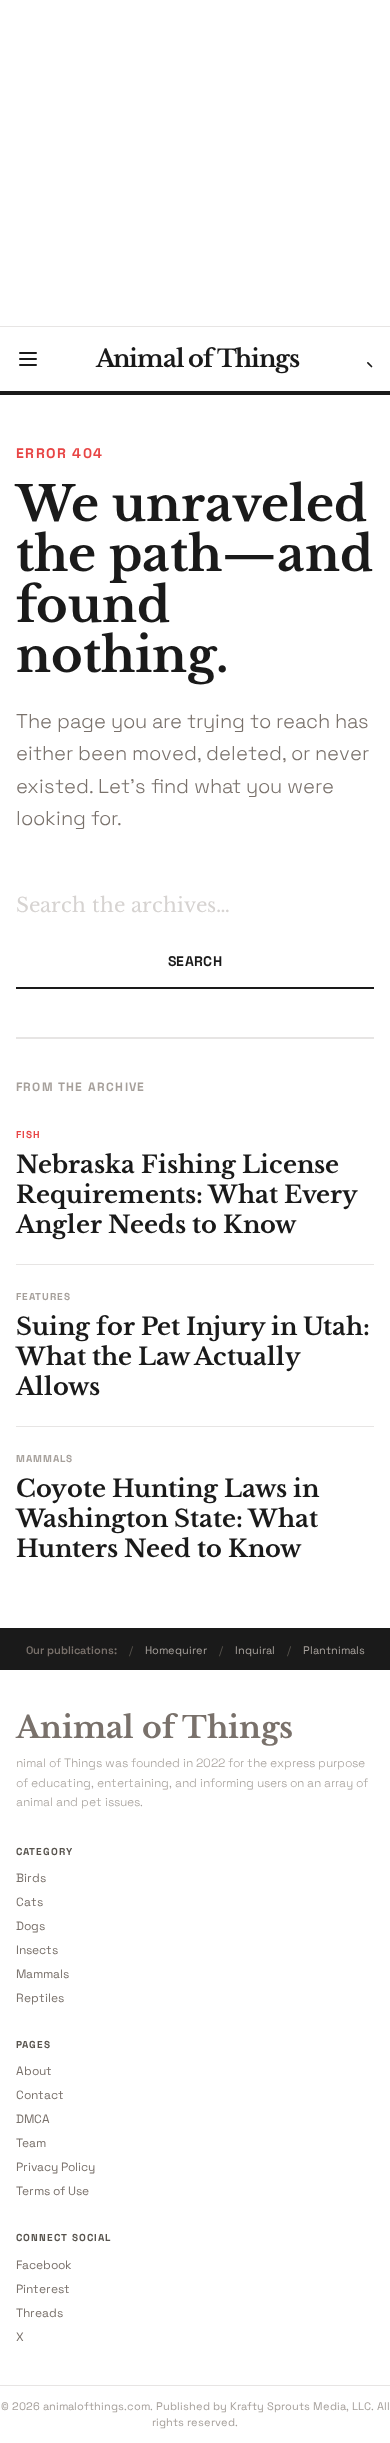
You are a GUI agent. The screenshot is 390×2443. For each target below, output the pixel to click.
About (34, 2071)
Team (31, 2143)
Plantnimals (334, 1650)
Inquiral (255, 1650)
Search (195, 961)
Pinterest (43, 2289)
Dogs (30, 1926)
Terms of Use (52, 2191)
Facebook (43, 2265)
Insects (37, 1950)
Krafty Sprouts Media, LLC (300, 2406)
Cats (29, 1902)
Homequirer (176, 1650)
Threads (39, 2313)
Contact (40, 2095)
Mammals (42, 1974)
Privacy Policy (55, 2167)
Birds (31, 1878)
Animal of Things (197, 359)
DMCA (33, 2119)
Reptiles (40, 1998)
